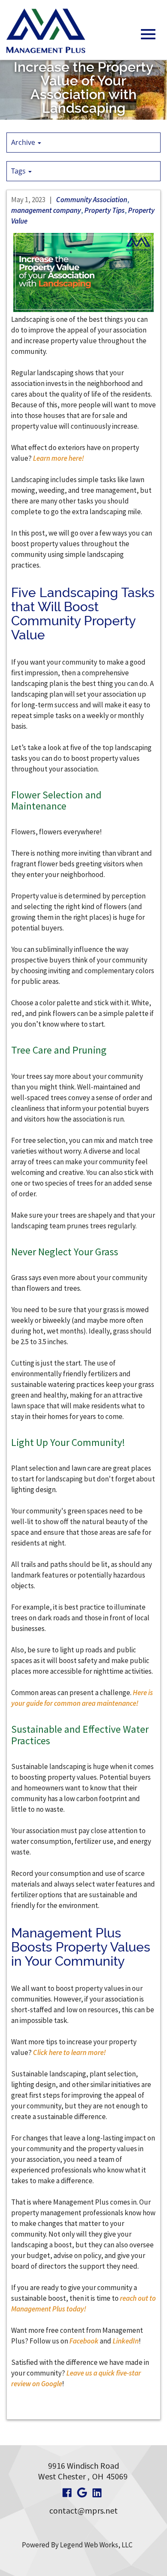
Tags (19, 171)
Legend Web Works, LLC (96, 2545)
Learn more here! (58, 458)
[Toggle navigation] (148, 34)
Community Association (92, 200)
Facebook (84, 2341)
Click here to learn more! (69, 2052)
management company (46, 210)
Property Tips (104, 210)
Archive (24, 142)
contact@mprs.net (83, 2510)
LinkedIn (126, 2341)
